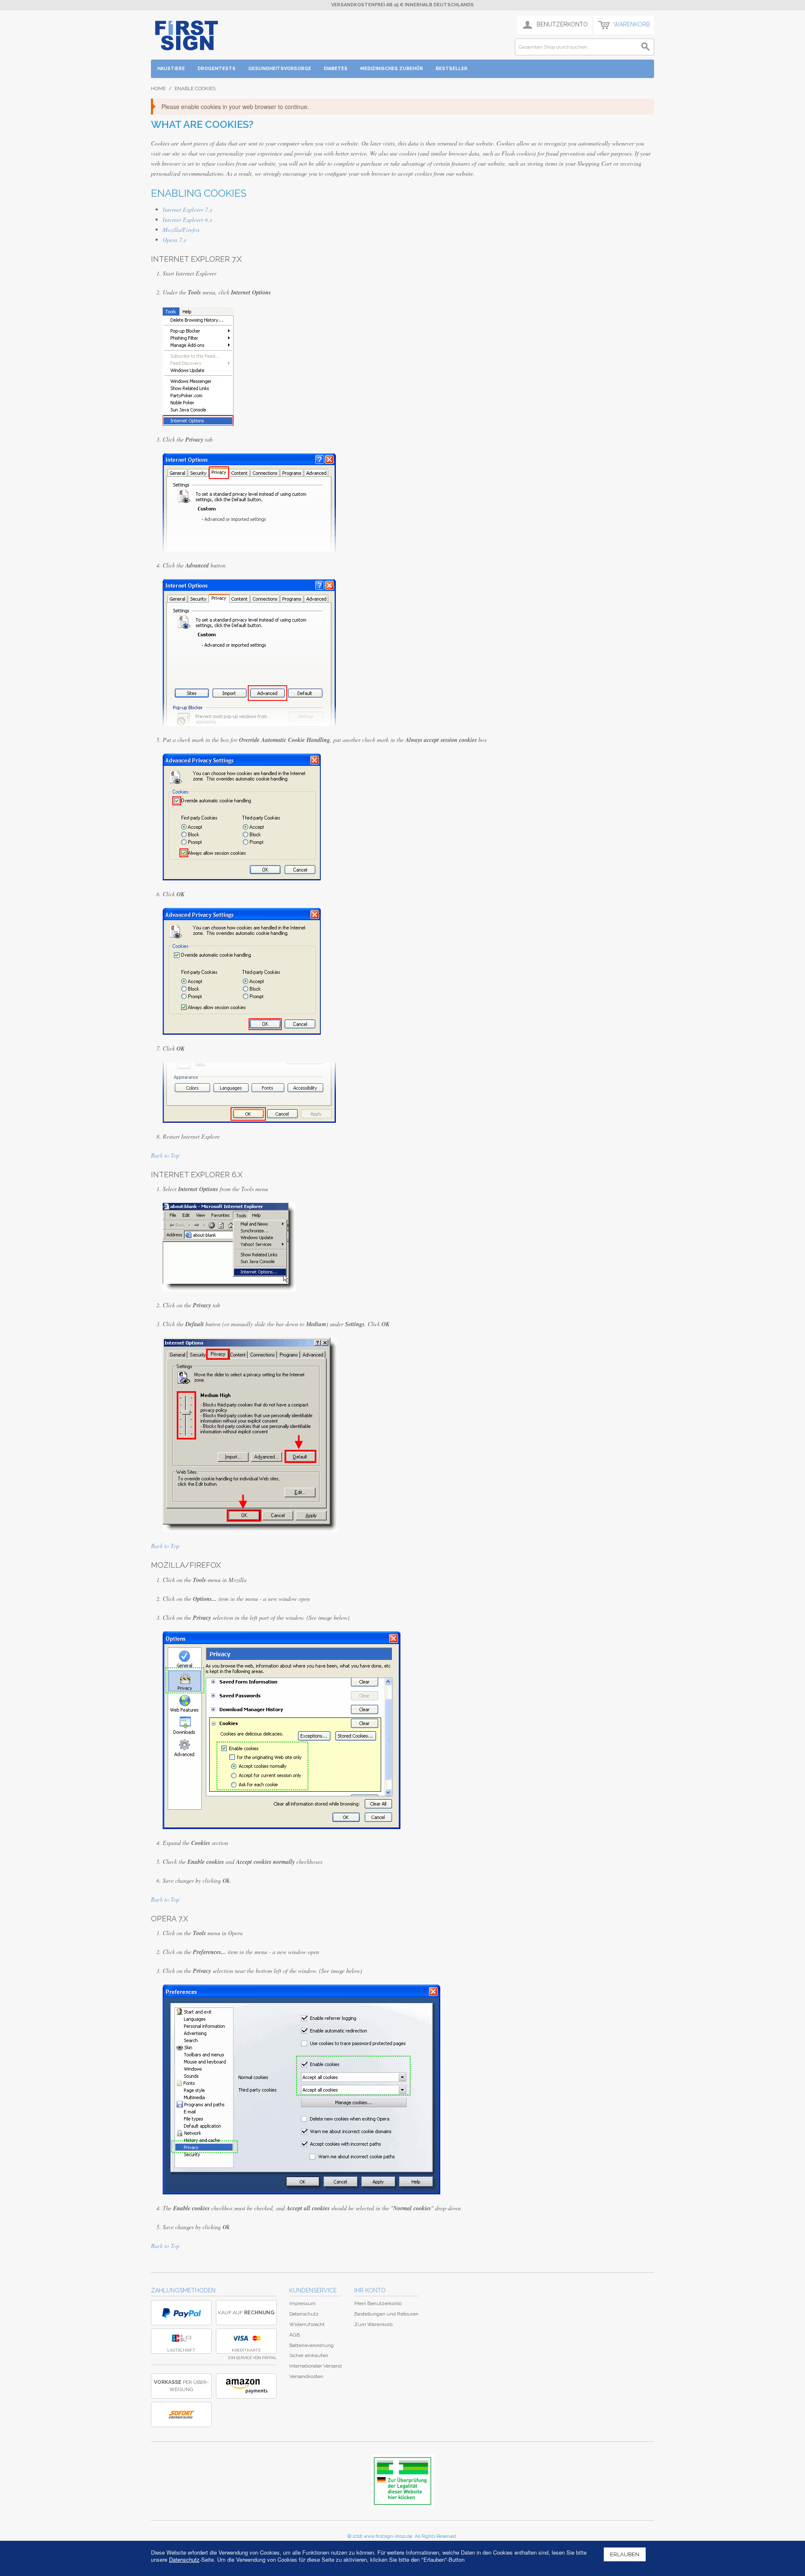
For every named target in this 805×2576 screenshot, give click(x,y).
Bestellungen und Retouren (386, 2314)
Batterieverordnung (312, 2345)
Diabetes (336, 69)
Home (158, 88)
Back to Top (165, 1155)
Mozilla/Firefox (181, 230)
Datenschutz (304, 2314)
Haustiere (171, 69)
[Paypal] (181, 2313)
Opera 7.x (174, 240)
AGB (295, 2335)
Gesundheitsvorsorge (280, 69)
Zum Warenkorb (373, 2324)
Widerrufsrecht (307, 2324)
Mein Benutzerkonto (378, 2303)
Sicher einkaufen (309, 2355)
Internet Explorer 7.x (187, 209)
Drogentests (217, 69)
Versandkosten (306, 2376)
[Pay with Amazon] (246, 2386)
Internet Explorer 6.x (187, 220)
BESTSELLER (452, 69)
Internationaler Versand (316, 2366)
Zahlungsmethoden (183, 2290)
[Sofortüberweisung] (181, 2415)
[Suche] (646, 47)
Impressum (303, 2303)
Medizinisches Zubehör (392, 69)
